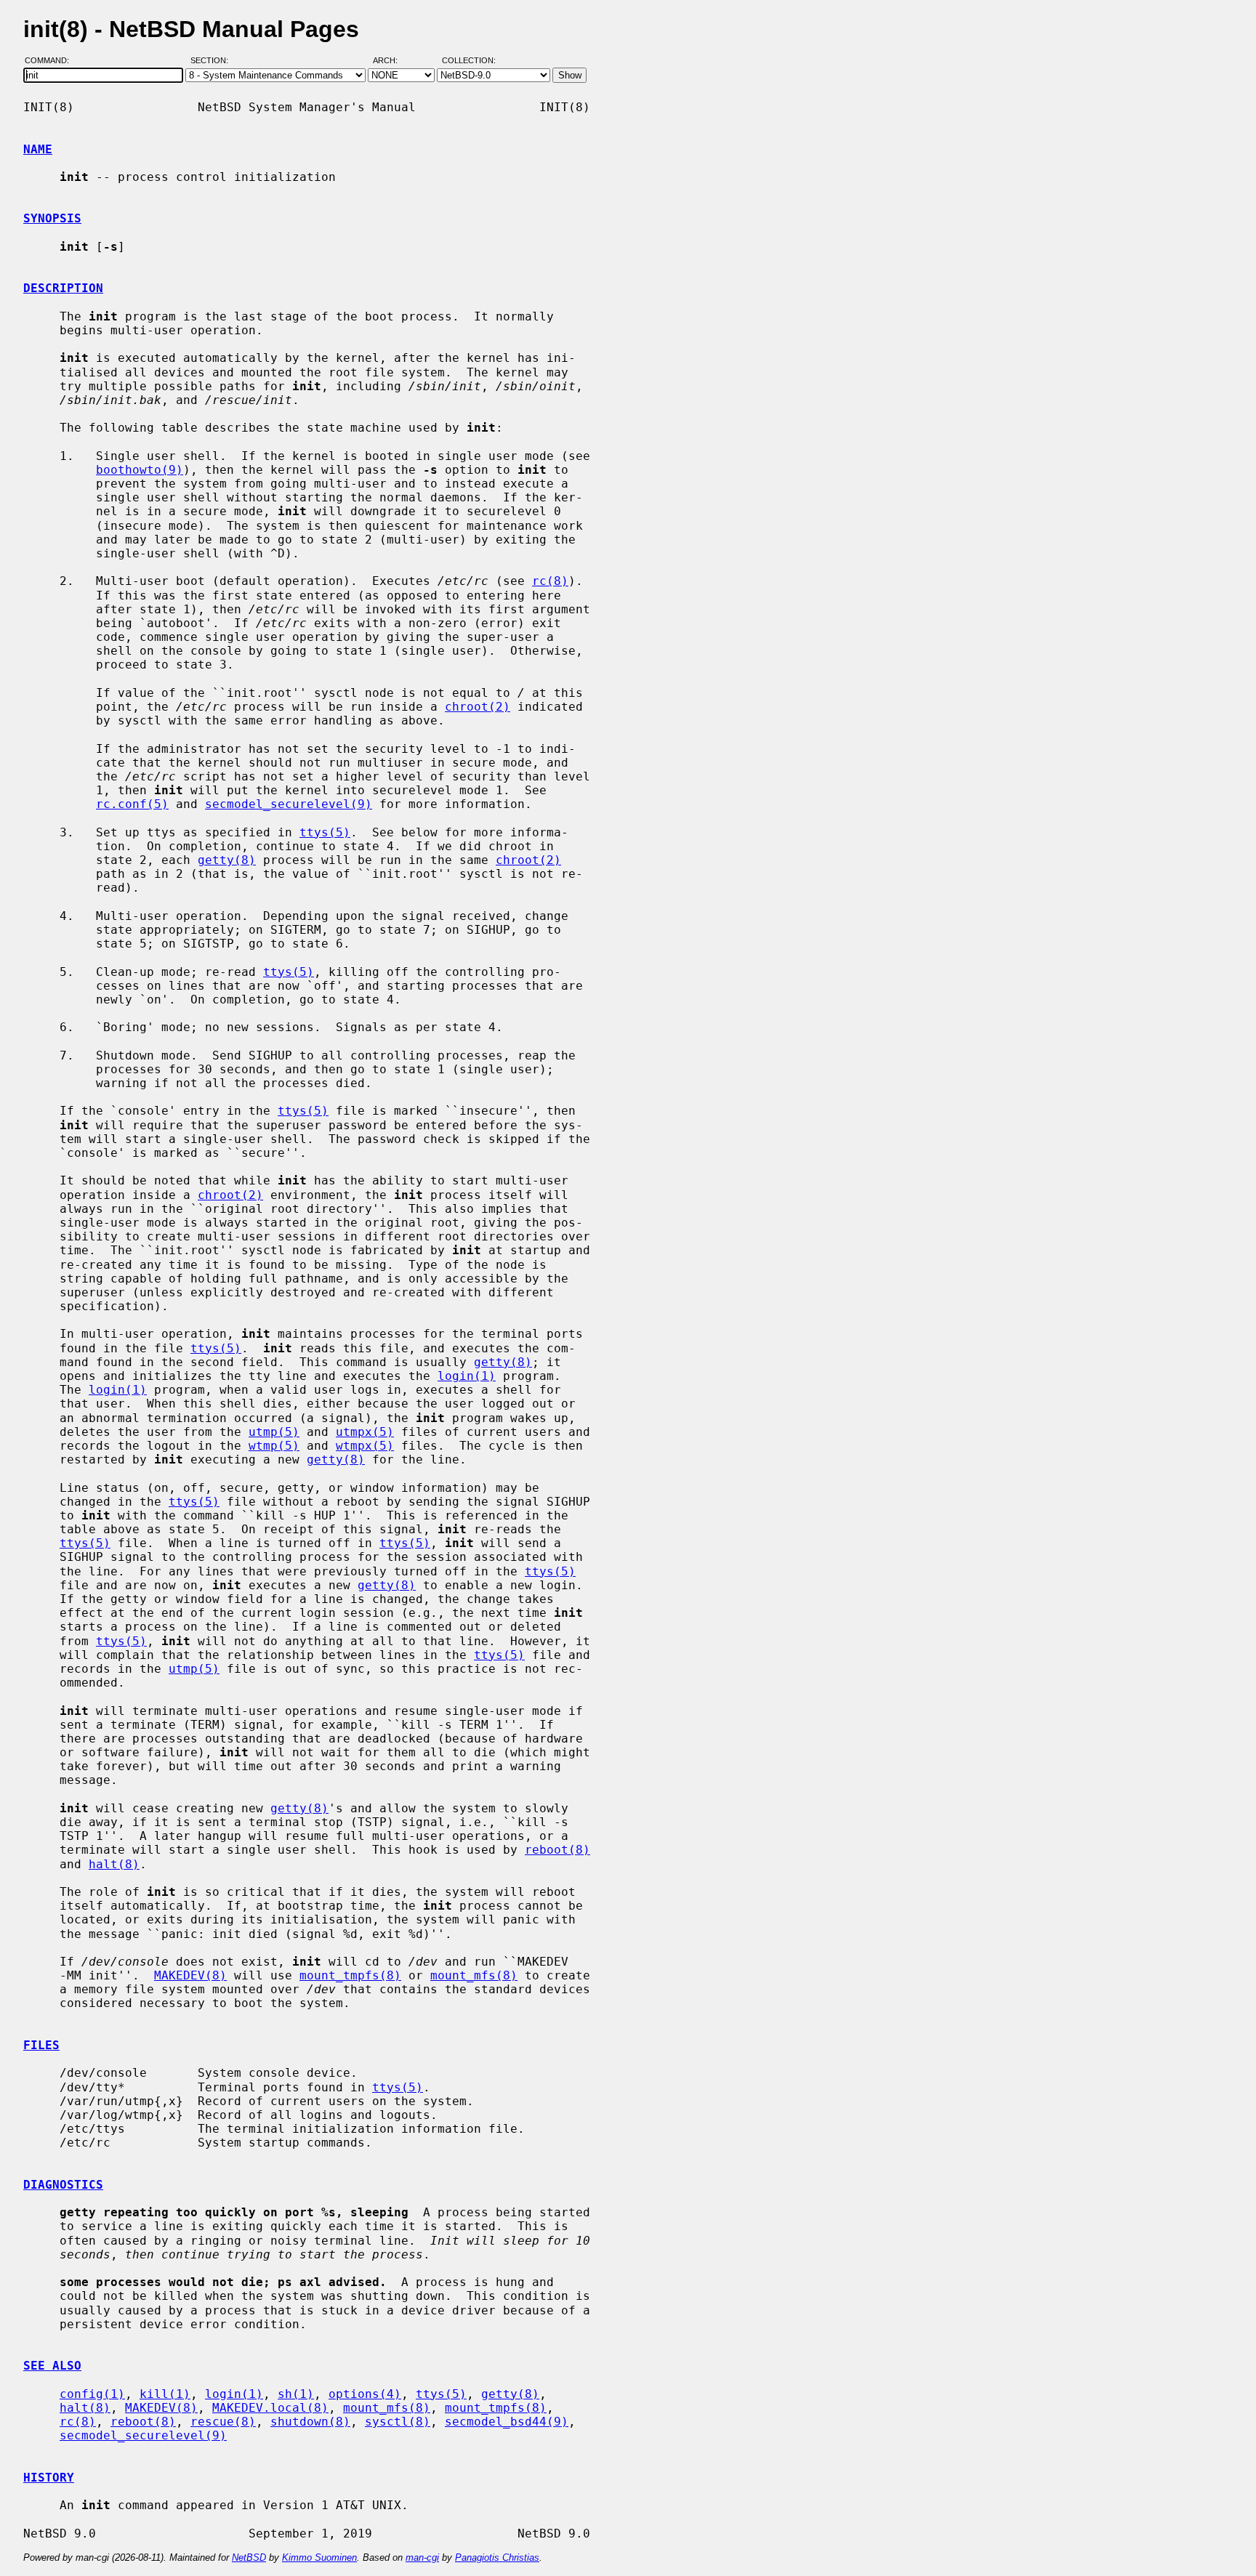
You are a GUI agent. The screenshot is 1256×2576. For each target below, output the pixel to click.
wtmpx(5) (365, 1446)
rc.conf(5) (132, 804)
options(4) (365, 2394)
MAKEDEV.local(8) (270, 2408)
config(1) (92, 2394)
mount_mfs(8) (474, 1975)
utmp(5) (274, 1432)
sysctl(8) (398, 2422)
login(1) (467, 1376)
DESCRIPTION (63, 288)
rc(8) (550, 581)
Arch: (392, 60)
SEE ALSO (52, 2366)
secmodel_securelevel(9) (289, 804)
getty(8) (227, 860)
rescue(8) (223, 2422)
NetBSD (249, 2557)
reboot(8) (557, 1850)
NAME (38, 149)
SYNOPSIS (52, 218)
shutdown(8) (310, 2422)
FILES (41, 2045)
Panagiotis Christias (497, 2557)
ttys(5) (325, 832)
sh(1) (296, 2394)
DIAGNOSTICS (63, 2185)
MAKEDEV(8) (190, 1975)
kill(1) (165, 2394)
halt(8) (114, 1864)
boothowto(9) (140, 470)
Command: (51, 60)
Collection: (469, 60)
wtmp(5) (274, 1446)
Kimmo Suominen (319, 2557)
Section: (213, 60)
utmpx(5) (365, 1432)
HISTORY (49, 2478)
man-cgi (422, 2557)
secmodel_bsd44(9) (507, 2422)
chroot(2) (478, 707)
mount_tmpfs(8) (350, 1975)
